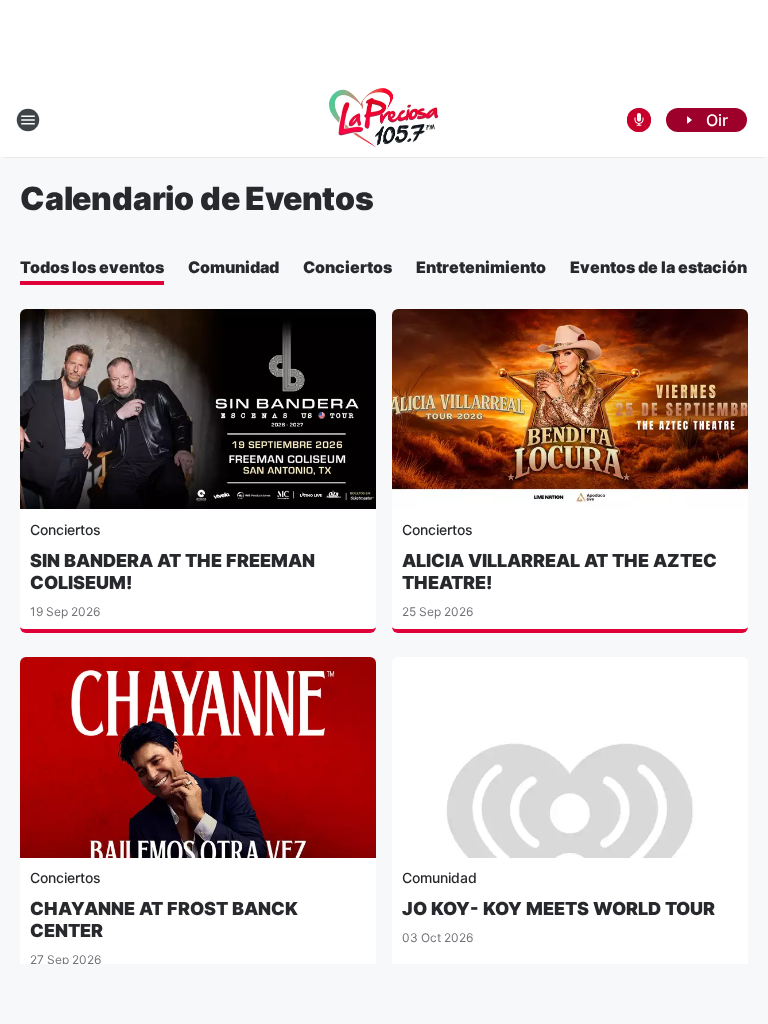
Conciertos (347, 267)
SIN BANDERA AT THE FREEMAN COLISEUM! (172, 571)
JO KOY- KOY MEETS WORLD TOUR (558, 908)
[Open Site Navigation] (28, 120)
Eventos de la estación (658, 267)
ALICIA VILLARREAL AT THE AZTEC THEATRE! (559, 571)
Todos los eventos (92, 267)
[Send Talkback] (639, 120)
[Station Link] (384, 120)
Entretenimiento (481, 267)
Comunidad (233, 267)
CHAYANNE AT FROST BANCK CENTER (164, 919)
